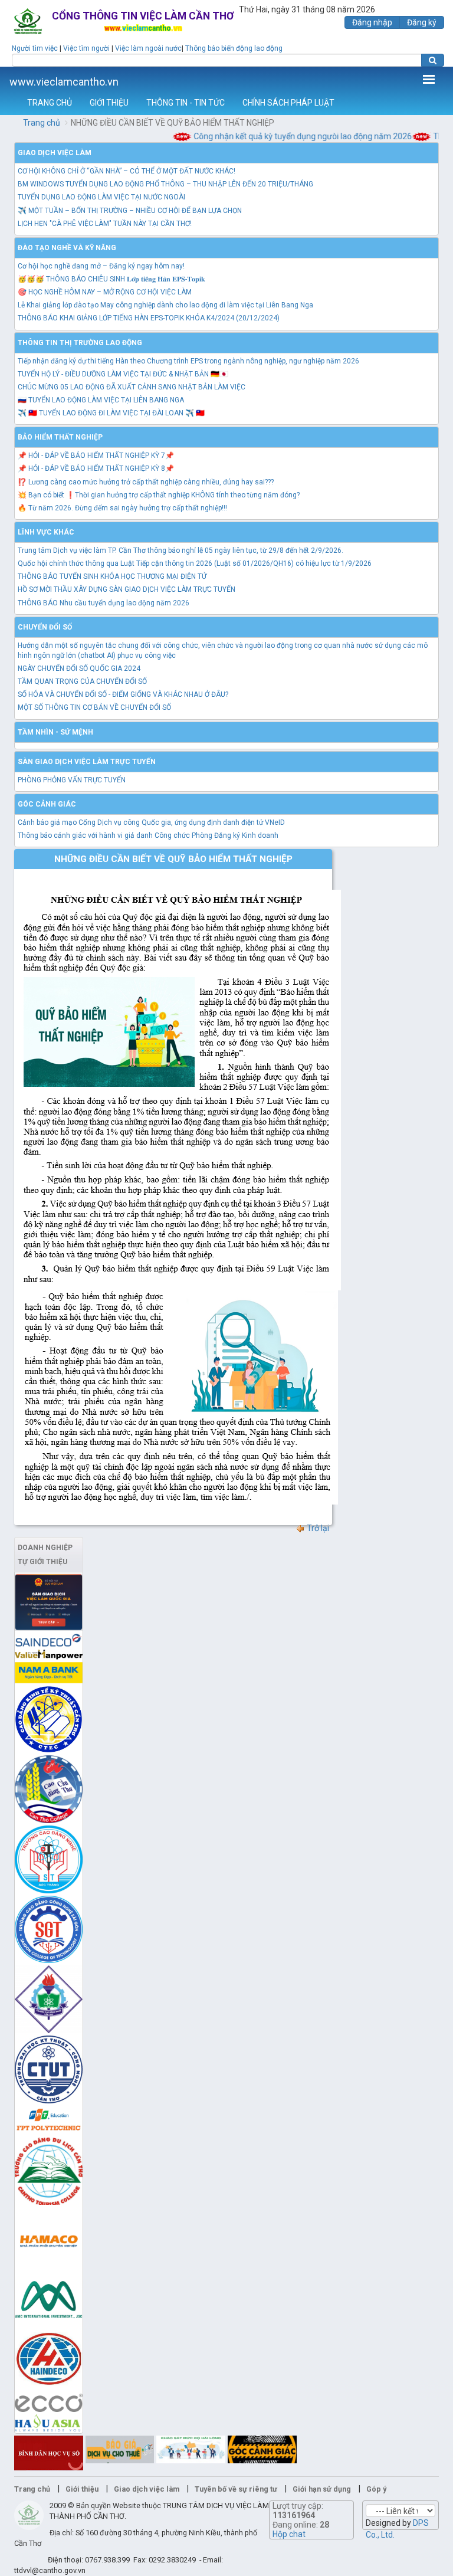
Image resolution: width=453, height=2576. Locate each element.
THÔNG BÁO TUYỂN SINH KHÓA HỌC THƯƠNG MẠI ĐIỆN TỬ (112, 576)
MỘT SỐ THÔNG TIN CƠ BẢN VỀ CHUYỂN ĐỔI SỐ (94, 707)
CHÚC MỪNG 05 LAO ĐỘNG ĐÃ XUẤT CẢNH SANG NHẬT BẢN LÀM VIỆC (132, 387)
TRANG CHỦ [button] (50, 103)
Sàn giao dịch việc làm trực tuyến (87, 762)
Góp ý (376, 2489)
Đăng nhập (372, 22)
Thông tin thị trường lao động (80, 343)
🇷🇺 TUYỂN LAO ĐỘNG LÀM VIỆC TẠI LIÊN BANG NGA (101, 400)
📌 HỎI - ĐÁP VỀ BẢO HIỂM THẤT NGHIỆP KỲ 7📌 (96, 455)
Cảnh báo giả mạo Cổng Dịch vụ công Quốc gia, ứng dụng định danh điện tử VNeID (151, 822)
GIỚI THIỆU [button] (109, 103)
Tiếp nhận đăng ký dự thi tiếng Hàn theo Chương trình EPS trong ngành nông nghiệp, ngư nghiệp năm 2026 (188, 361)
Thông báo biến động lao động (234, 48)
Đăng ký (422, 22)
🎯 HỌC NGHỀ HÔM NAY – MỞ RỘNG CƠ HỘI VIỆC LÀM (105, 292)
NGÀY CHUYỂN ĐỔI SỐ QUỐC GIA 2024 (79, 668)
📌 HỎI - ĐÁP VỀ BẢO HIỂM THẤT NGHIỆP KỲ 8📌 (96, 468)
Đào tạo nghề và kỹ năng (67, 248)
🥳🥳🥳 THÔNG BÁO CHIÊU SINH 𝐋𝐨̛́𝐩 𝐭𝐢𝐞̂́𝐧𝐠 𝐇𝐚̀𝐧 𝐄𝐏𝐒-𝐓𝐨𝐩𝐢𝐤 (111, 279)
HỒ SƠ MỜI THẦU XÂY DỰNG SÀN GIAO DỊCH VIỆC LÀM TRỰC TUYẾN (127, 589)
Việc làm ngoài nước (148, 48)
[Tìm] (433, 60)
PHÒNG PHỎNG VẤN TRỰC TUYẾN (72, 780)
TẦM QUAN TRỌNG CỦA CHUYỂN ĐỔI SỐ (82, 681)
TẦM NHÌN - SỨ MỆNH (55, 732)
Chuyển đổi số (45, 627)
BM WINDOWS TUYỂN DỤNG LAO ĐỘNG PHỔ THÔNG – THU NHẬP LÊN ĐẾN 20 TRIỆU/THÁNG (165, 184)
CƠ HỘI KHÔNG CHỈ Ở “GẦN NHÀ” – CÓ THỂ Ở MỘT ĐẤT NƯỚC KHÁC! (127, 171)
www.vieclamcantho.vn (64, 82)
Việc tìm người (86, 48)
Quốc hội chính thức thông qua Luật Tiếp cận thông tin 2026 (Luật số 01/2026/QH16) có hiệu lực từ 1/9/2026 (195, 563)
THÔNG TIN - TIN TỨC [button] (186, 103)
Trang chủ (42, 123)
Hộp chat (289, 2534)
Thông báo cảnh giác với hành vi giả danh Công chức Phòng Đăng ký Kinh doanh (148, 835)
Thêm (429, 79)
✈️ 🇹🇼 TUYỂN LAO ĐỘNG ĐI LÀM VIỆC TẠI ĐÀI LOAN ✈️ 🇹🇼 (111, 413)
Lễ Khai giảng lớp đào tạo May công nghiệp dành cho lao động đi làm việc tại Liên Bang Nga (165, 305)
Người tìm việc (35, 48)
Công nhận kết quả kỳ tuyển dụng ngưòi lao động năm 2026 (288, 136)
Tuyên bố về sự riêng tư (236, 2489)
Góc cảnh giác (47, 804)
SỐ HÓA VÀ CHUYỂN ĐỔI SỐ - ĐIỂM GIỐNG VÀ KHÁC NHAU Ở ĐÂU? (123, 694)
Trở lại (317, 1528)
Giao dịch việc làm (55, 153)
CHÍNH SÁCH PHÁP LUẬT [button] (288, 103)
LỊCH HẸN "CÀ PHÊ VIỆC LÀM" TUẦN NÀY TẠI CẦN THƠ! (105, 224)
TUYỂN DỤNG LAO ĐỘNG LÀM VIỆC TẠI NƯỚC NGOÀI (101, 197)
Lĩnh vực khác (46, 532)
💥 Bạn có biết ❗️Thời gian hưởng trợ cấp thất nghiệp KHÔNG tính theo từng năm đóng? (159, 495)
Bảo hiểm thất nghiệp (60, 437)
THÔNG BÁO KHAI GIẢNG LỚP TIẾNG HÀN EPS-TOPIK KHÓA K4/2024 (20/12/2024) (149, 318)
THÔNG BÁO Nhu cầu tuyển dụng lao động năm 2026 (104, 603)
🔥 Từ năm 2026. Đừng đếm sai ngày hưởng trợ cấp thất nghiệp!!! (122, 508)
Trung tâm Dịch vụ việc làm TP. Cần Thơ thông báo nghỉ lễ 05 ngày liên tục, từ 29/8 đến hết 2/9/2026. (180, 550)
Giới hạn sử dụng (322, 2489)
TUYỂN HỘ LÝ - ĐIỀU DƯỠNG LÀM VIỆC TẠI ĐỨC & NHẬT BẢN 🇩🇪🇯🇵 (123, 374)
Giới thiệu (82, 2489)
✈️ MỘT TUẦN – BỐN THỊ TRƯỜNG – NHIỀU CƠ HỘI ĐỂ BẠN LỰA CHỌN (130, 211)
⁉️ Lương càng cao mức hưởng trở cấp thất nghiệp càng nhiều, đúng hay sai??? (146, 482)
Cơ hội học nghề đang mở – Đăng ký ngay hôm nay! (101, 266)
